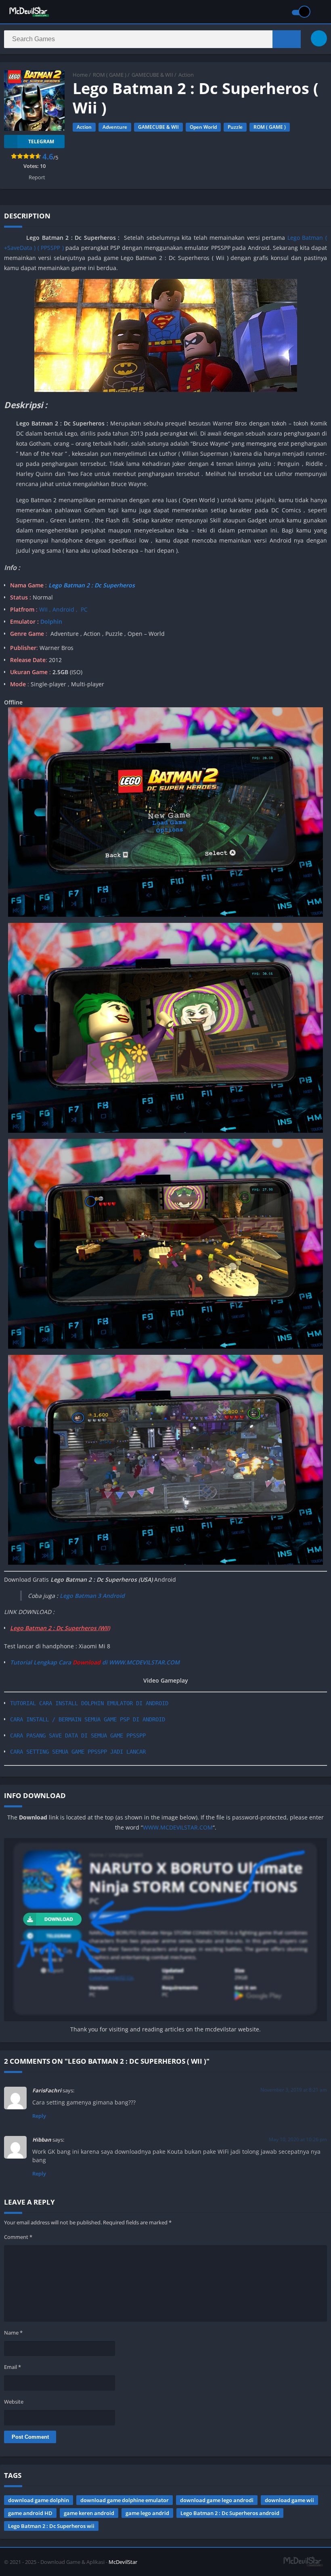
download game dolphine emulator (125, 2500)
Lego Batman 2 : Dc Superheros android (230, 2513)
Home (80, 75)
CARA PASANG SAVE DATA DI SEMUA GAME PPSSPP (78, 1735)
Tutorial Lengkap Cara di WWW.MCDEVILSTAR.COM (95, 1662)
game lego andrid (147, 2513)
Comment (18, 2237)
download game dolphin (39, 2500)
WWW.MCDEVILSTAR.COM (178, 1827)
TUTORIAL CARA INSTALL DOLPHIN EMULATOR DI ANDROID (89, 1703)
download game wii (289, 2500)
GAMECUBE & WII (152, 75)
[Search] (287, 39)
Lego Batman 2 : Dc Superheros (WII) (60, 1628)
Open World (203, 127)
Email (13, 2367)
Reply (39, 2116)
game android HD (30, 2513)
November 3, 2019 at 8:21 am (294, 2090)
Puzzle (235, 127)
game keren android (89, 2513)
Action (186, 75)
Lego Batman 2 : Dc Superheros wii (51, 2526)
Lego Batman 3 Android (92, 1596)
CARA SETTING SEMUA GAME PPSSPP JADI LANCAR (78, 1752)
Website (14, 2402)
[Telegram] (319, 38)
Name (13, 2333)
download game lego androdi (217, 2500)
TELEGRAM (41, 141)
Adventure (115, 127)
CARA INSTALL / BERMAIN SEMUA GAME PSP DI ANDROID (88, 1719)
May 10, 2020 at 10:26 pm (298, 2139)
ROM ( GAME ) (110, 75)
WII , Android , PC (63, 609)
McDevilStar (123, 2562)
